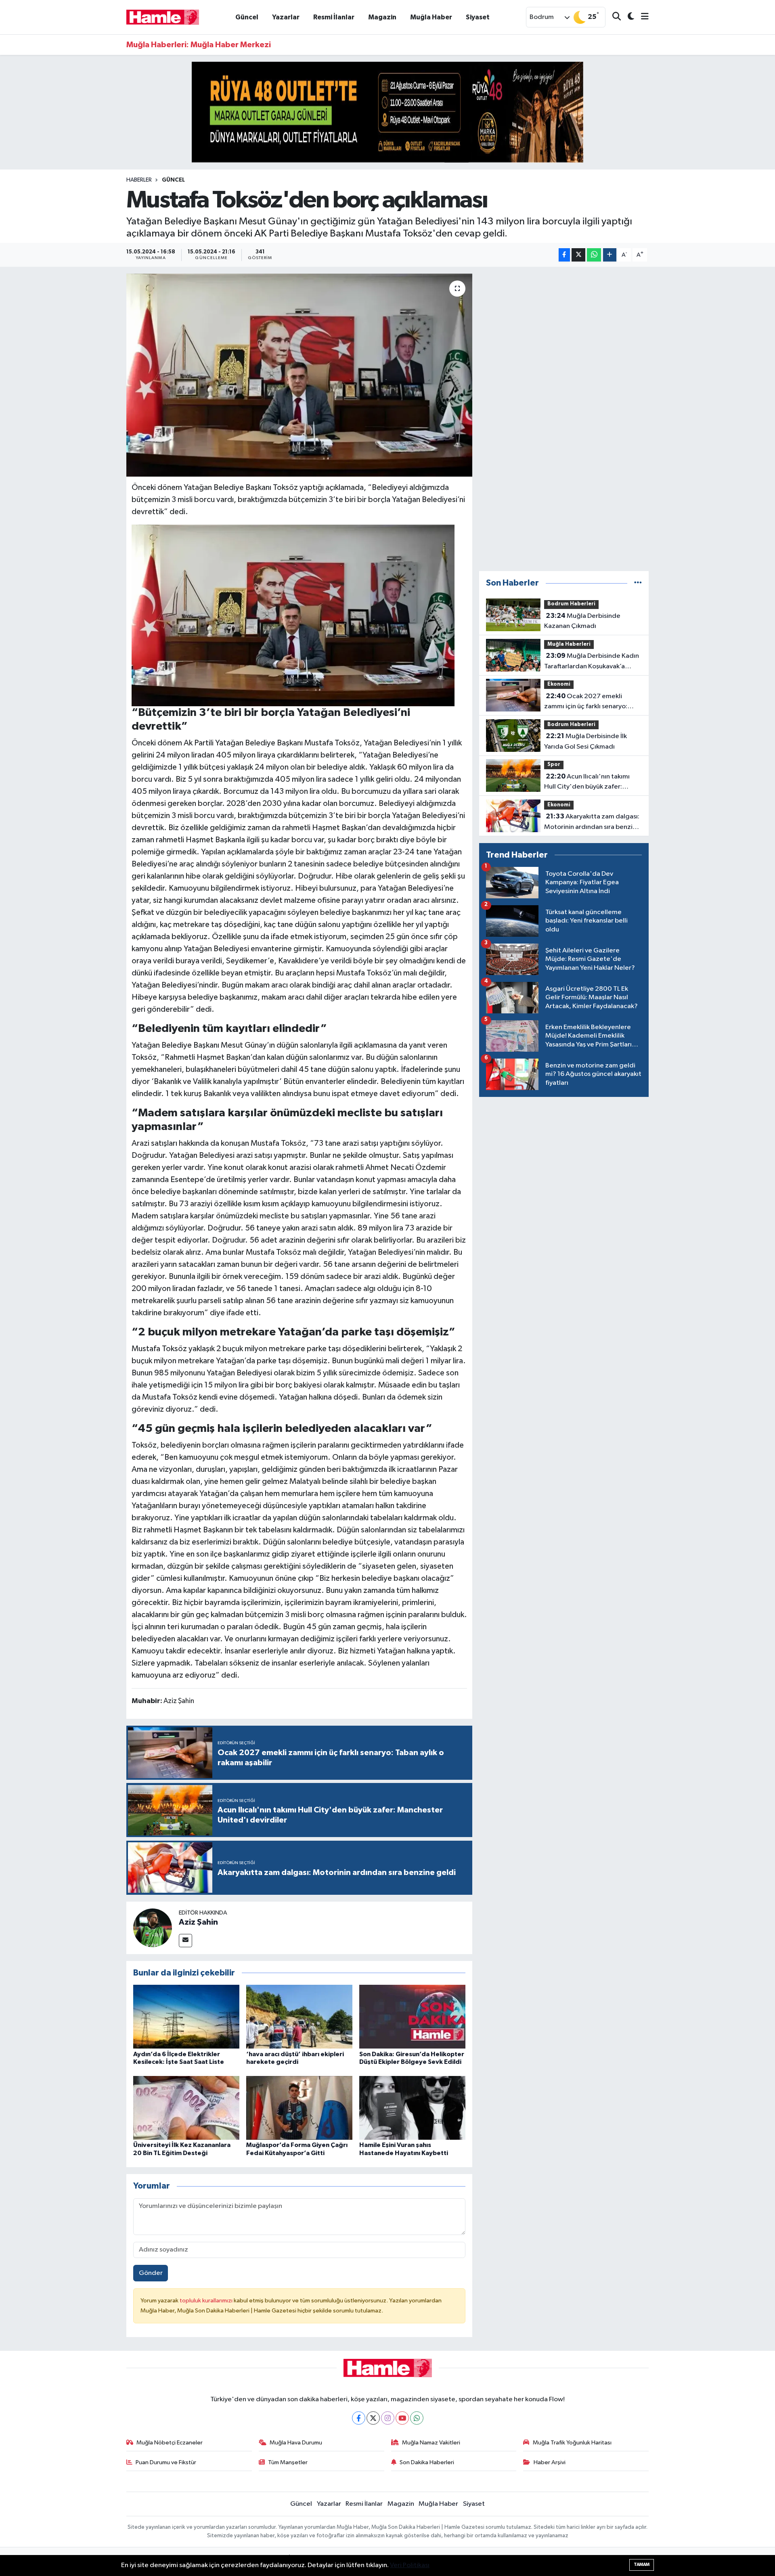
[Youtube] (402, 2418)
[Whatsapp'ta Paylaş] (594, 255)
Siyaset (478, 17)
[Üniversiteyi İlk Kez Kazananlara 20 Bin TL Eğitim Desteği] (186, 2108)
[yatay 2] (387, 112)
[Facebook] (359, 2418)
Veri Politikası (410, 2565)
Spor (554, 765)
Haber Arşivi (550, 2462)
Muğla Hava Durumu (296, 2443)
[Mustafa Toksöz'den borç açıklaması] (299, 375)
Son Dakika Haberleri (427, 2462)
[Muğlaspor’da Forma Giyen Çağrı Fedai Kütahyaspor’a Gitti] (299, 2108)
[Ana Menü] (641, 17)
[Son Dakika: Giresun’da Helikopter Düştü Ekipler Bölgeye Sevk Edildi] (412, 2016)
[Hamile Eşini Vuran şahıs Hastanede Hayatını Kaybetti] (412, 2108)
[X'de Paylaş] (578, 255)
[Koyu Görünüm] (627, 17)
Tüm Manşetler (288, 2462)
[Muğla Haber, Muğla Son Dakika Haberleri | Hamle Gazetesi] (163, 17)
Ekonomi (559, 684)
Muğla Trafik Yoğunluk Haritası (572, 2443)
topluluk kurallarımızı (207, 2301)
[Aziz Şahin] (153, 1928)
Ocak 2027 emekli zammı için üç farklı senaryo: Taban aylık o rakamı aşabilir (586, 702)
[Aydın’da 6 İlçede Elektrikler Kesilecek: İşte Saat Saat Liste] (186, 2016)
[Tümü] (638, 583)
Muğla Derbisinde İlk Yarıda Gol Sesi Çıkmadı (585, 741)
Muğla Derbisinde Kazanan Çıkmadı (582, 621)
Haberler (139, 180)
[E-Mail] (185, 1941)
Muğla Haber (431, 17)
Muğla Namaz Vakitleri (431, 2443)
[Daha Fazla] (610, 255)
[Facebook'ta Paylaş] (564, 255)
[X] (373, 2418)
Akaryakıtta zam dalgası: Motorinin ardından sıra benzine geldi (592, 822)
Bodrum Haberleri (571, 604)
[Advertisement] (564, 419)
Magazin (382, 17)
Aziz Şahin (198, 1922)
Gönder (151, 2273)
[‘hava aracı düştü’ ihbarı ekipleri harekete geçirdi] (299, 2016)
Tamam (642, 2564)
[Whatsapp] (417, 2418)
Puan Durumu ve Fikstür (166, 2462)
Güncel (247, 17)
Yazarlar (286, 17)
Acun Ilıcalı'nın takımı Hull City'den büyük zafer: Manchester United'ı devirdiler (591, 783)
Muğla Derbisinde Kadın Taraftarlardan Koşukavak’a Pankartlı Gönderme (592, 662)
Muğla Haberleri (569, 644)
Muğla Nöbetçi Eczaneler (170, 2443)
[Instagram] (388, 2418)
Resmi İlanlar (334, 17)
